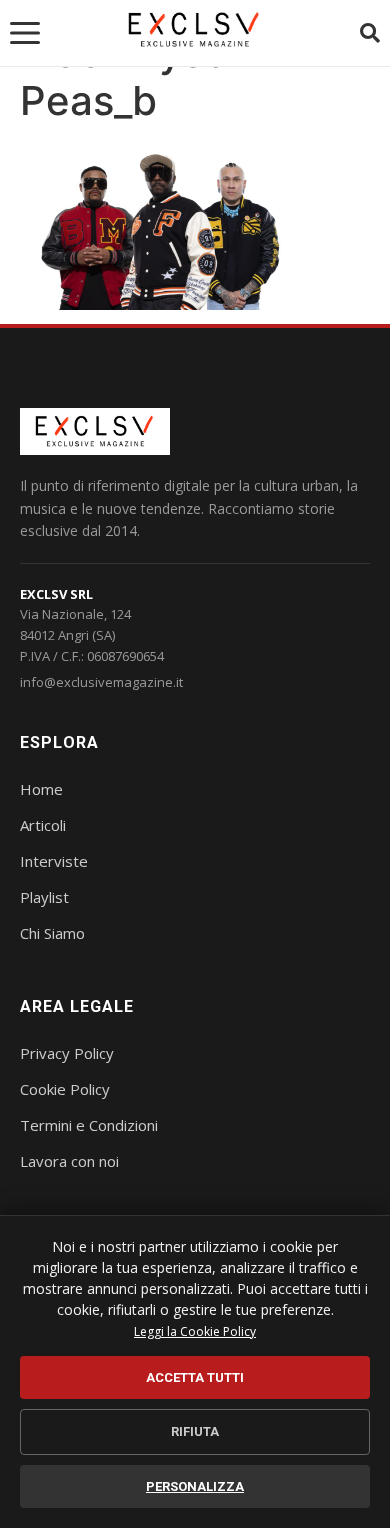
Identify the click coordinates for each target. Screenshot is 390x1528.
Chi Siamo (52, 933)
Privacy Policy (67, 1053)
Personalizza (195, 1486)
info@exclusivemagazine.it (101, 682)
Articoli (43, 825)
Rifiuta (195, 1431)
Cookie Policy (65, 1089)
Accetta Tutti (195, 1377)
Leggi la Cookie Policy (195, 1331)
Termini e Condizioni (89, 1125)
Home (41, 789)
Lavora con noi (69, 1161)
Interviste (54, 861)
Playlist (44, 897)
